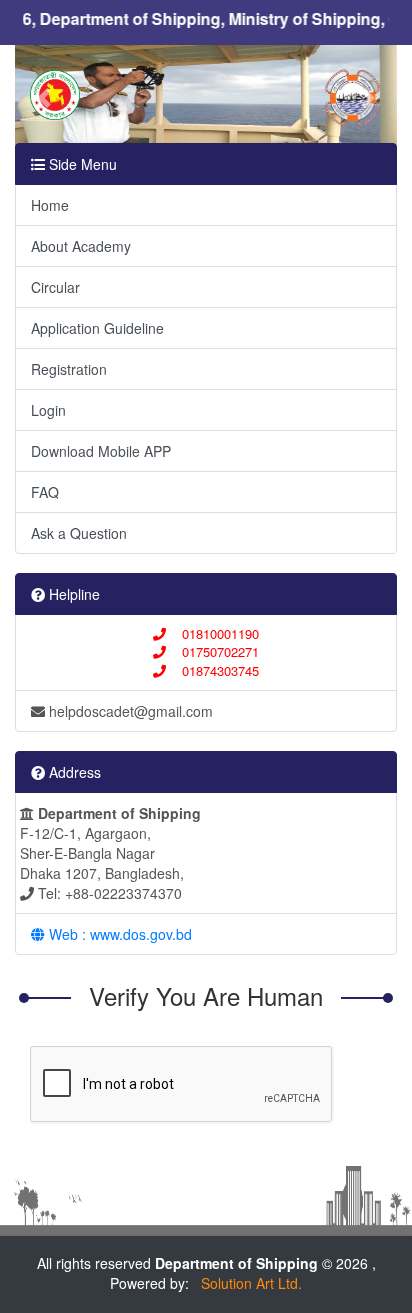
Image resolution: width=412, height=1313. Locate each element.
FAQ (45, 492)
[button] (43, 98)
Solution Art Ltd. (247, 1283)
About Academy (81, 246)
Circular (55, 287)
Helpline (72, 594)
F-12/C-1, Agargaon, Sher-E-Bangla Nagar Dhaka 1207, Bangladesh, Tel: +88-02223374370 (110, 853)
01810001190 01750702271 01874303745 (212, 652)
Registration (69, 369)
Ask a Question (79, 533)
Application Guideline (97, 328)
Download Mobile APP (101, 451)
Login (48, 410)
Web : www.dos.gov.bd (118, 934)
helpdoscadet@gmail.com (129, 711)
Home (50, 205)
